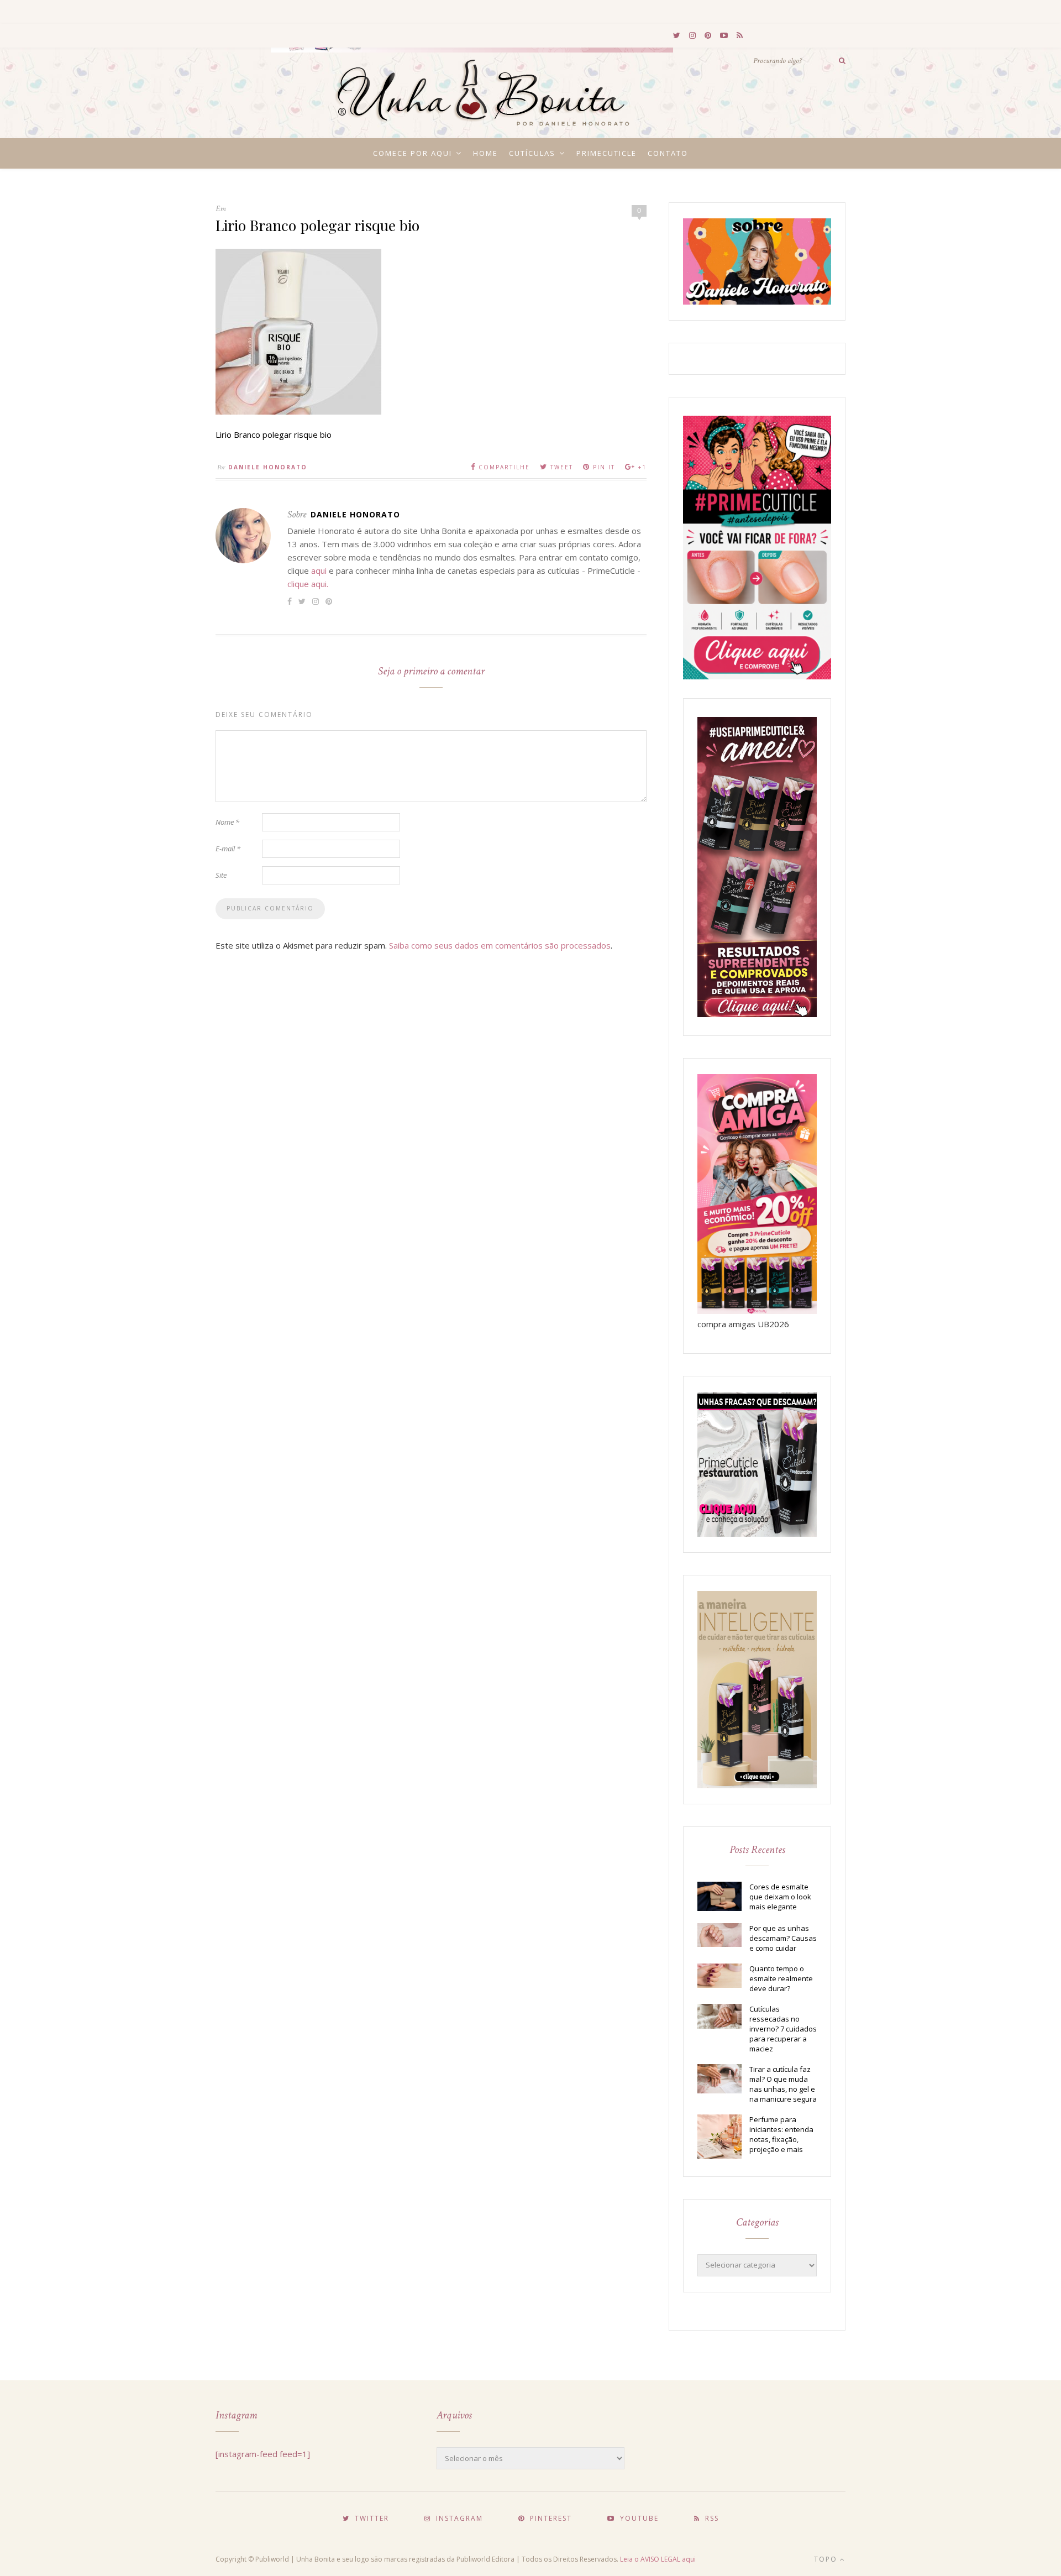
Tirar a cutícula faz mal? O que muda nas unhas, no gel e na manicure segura (783, 2084)
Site (221, 875)
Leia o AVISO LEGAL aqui (658, 2559)
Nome (227, 822)
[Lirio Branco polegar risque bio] (298, 411)
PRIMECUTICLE (606, 153)
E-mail (228, 849)
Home (485, 153)
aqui (319, 570)
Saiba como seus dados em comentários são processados (500, 945)
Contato (668, 153)
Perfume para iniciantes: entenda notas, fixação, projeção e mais (781, 2134)
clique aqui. (308, 584)
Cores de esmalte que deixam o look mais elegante (780, 1897)
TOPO (827, 2559)
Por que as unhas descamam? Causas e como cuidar (783, 1938)
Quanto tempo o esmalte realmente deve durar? (781, 1978)
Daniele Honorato (268, 467)
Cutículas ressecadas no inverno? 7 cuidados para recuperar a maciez (783, 2029)
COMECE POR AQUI (413, 153)
